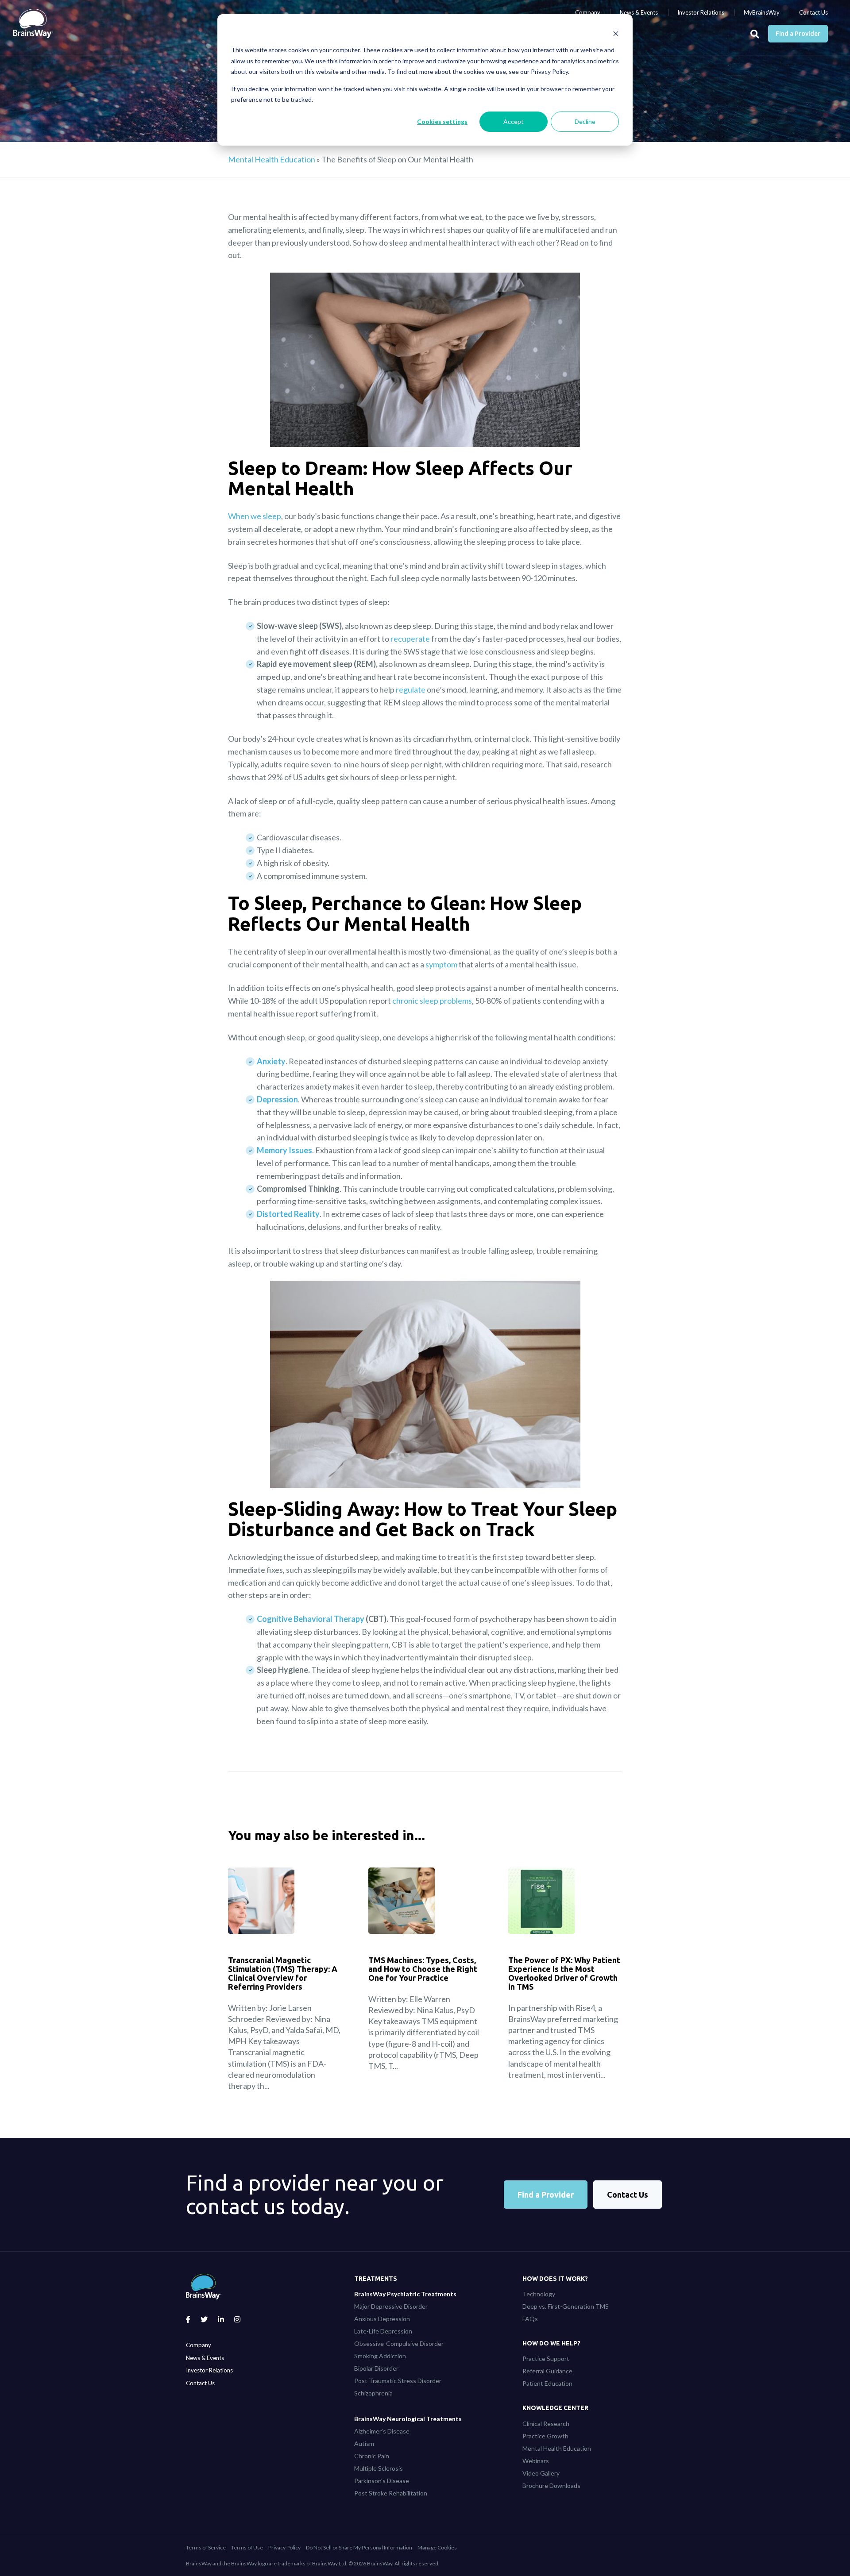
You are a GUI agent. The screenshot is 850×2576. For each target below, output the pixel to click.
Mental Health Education (272, 159)
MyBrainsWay (762, 12)
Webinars (536, 2461)
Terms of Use (247, 2547)
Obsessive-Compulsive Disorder (399, 2343)
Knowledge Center (555, 2408)
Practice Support (546, 2358)
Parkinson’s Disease (382, 2481)
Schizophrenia (373, 2393)
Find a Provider (798, 34)
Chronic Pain (372, 2456)
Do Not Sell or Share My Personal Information (359, 2547)
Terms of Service (206, 2547)
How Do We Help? (551, 2343)
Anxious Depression (382, 2319)
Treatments (376, 2279)
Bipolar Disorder (376, 2368)
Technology (539, 2294)
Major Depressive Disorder (391, 2306)
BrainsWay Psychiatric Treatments (405, 2294)
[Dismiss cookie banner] (616, 33)
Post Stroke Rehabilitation (391, 2493)
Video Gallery (541, 2473)
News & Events (639, 12)
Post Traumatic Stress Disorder (398, 2381)
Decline (585, 121)
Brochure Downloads (551, 2486)
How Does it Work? (555, 2279)
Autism (364, 2443)
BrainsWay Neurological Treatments (408, 2419)
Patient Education (547, 2383)
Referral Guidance (547, 2371)
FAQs (530, 2319)
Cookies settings (442, 121)
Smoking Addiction (380, 2356)
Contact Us (813, 12)
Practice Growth (545, 2436)
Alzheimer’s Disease (382, 2431)
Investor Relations (701, 12)
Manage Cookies (437, 2547)
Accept (514, 121)
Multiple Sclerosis (379, 2468)
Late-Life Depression (383, 2331)
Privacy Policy (284, 2547)
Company (588, 12)
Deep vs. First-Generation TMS (566, 2306)
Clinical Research (546, 2424)
